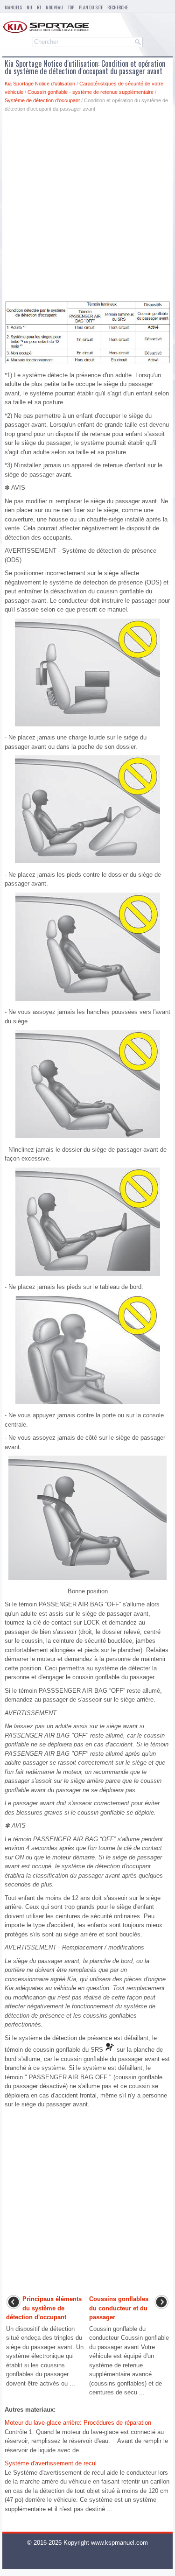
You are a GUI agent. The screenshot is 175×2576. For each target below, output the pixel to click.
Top (71, 7)
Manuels (13, 7)
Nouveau (54, 7)
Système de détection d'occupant (42, 100)
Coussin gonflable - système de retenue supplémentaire (91, 92)
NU (29, 7)
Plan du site (91, 7)
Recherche (118, 7)
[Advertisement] (87, 209)
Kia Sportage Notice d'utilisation (40, 84)
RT (39, 7)
